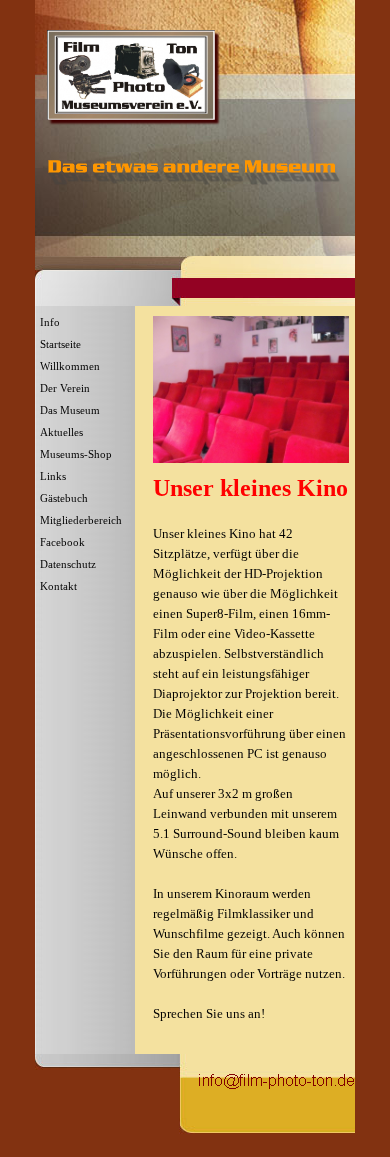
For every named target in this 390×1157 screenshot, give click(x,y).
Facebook (62, 542)
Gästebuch (64, 498)
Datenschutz (68, 564)
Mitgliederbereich (81, 520)
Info (50, 322)
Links (53, 476)
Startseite (60, 344)
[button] (276, 1078)
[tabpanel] (251, 758)
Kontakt (58, 586)
